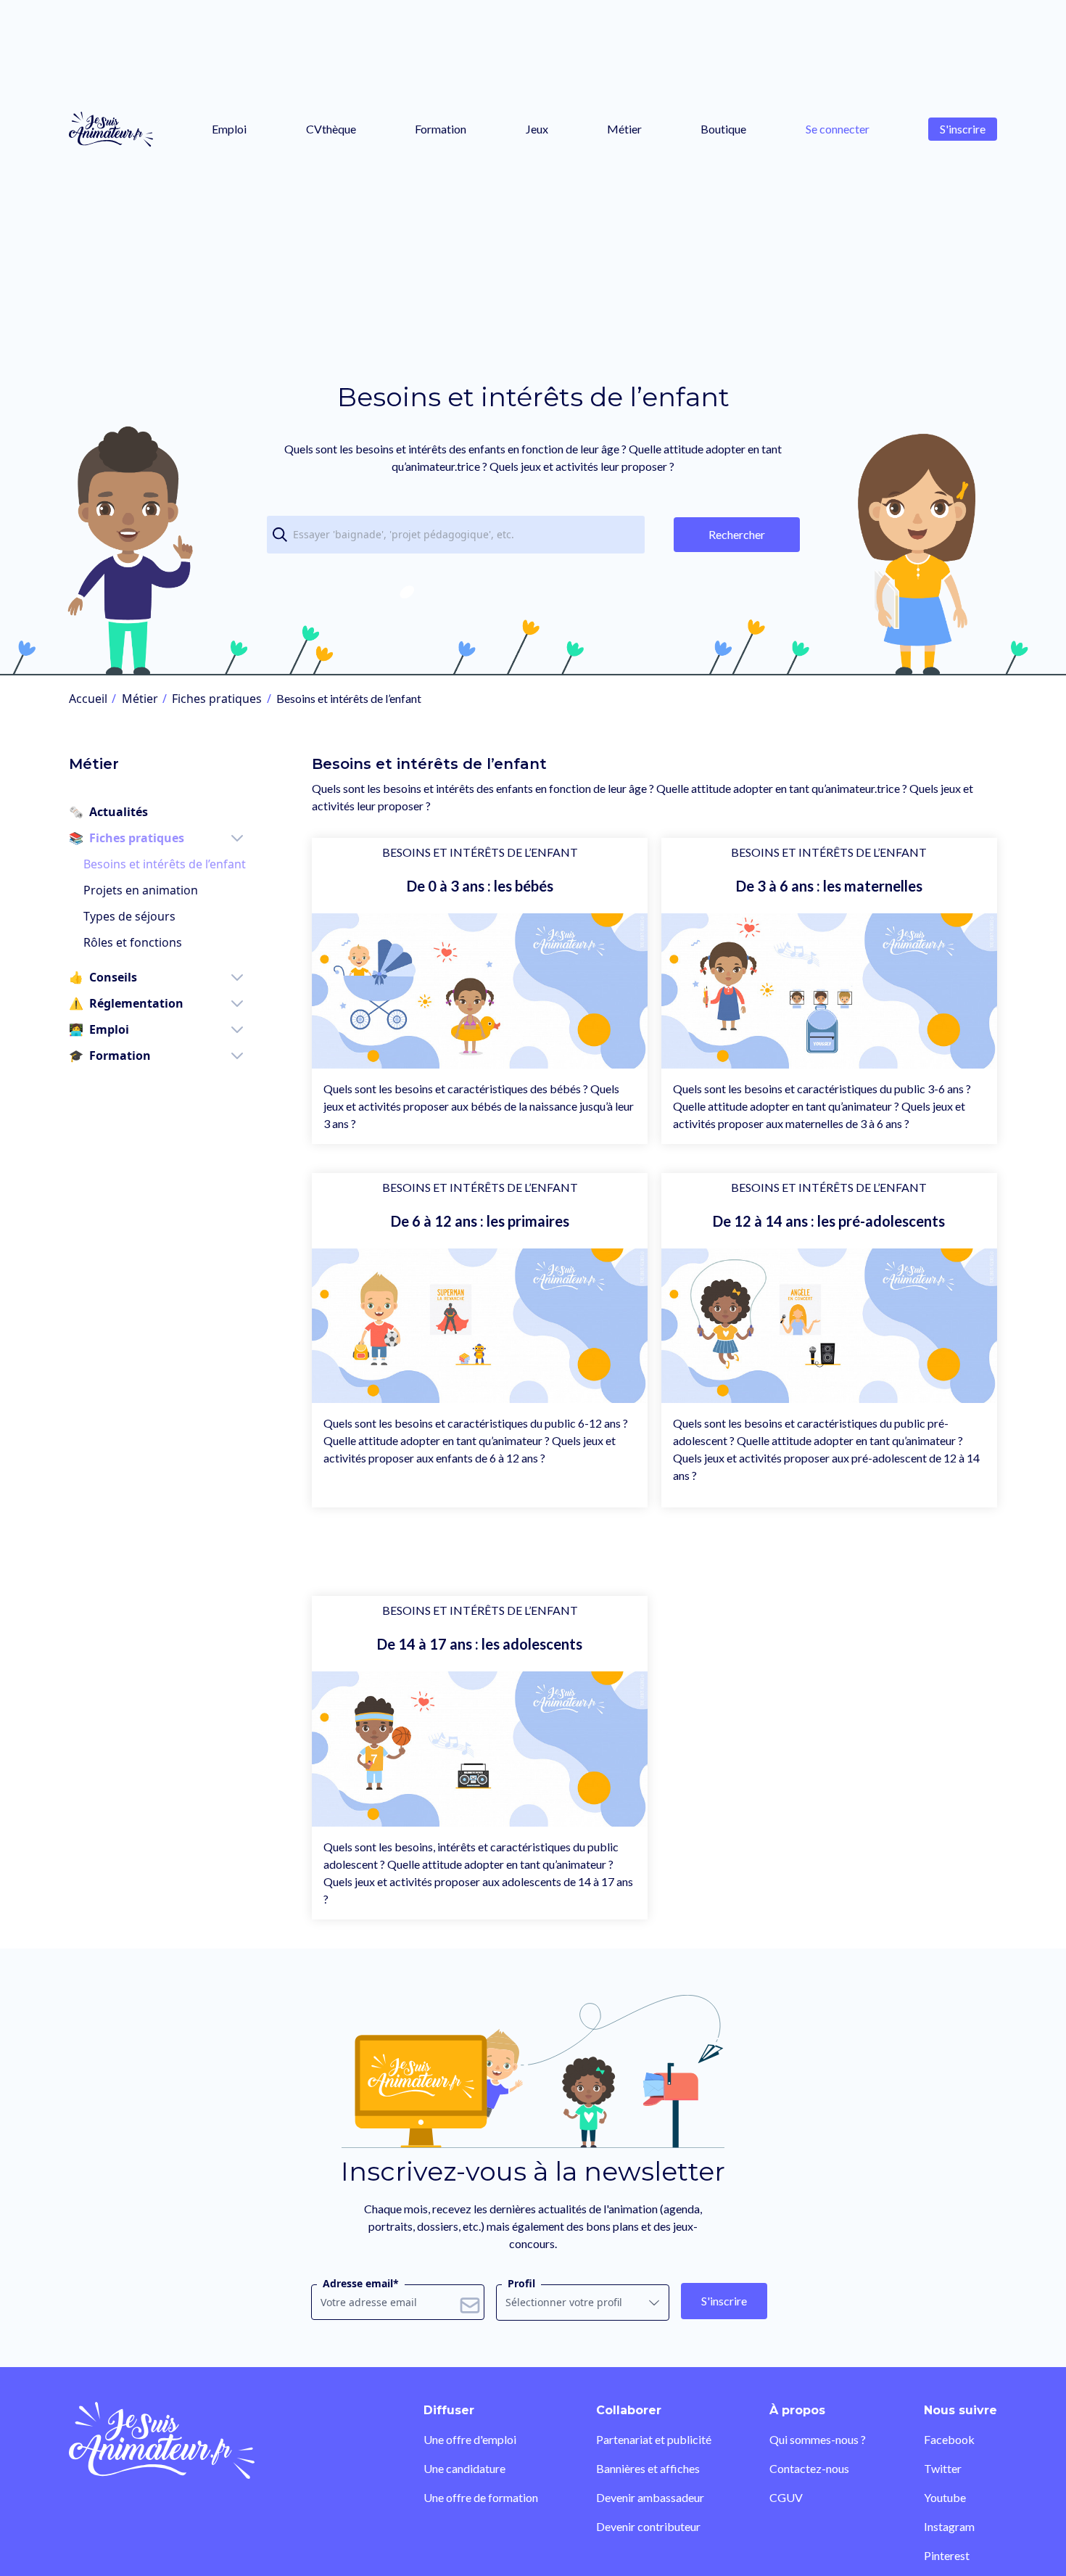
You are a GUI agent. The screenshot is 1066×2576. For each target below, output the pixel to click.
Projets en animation (141, 890)
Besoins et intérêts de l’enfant (165, 864)
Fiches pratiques (217, 699)
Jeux (537, 129)
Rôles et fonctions (133, 942)
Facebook (949, 2439)
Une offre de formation (481, 2497)
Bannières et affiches (648, 2468)
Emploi (229, 129)
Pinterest (947, 2555)
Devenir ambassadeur (650, 2497)
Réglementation (126, 1003)
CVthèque (331, 129)
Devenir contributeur (648, 2526)
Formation (441, 129)
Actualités (108, 812)
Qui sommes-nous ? (818, 2439)
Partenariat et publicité (654, 2439)
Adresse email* (361, 2283)
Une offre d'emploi (470, 2439)
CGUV (786, 2497)
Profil (521, 2283)
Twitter (943, 2468)
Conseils (103, 977)
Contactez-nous (809, 2468)
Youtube (945, 2497)
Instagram (949, 2526)
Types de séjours (129, 916)
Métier (624, 129)
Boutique (723, 129)
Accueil (88, 699)
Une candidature (464, 2468)
